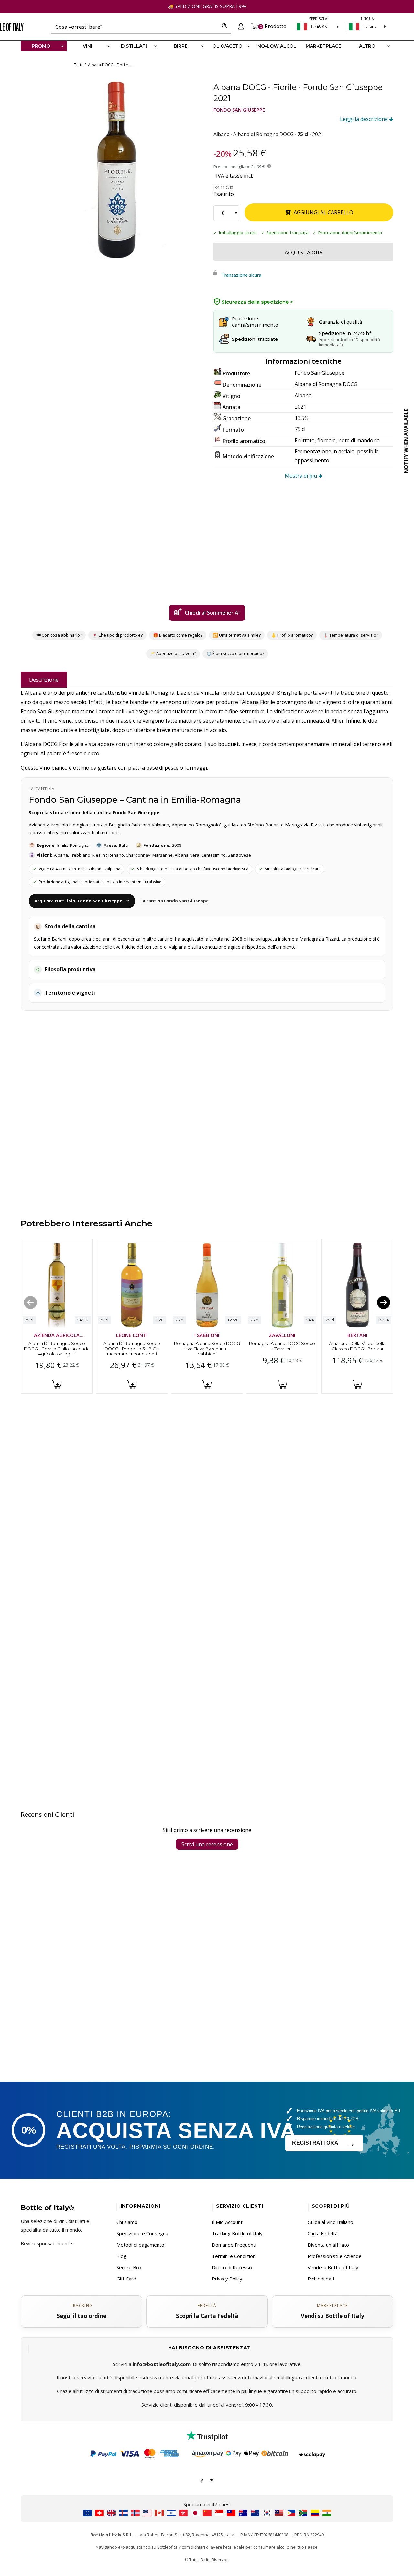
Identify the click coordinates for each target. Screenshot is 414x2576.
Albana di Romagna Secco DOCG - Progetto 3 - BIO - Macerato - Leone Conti (132, 1348)
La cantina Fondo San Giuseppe (174, 901)
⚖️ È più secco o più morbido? (235, 653)
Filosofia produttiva (70, 969)
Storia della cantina (70, 926)
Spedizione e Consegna (142, 2233)
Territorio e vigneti (70, 993)
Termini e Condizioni (234, 2256)
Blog (121, 2256)
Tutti (78, 65)
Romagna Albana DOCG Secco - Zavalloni (282, 1346)
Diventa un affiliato (328, 2245)
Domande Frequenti (234, 2245)
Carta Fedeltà (323, 2233)
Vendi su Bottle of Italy (333, 2267)
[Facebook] (202, 2481)
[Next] (384, 1302)
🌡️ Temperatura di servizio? (351, 635)
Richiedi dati (321, 2279)
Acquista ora (304, 253)
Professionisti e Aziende (335, 2256)
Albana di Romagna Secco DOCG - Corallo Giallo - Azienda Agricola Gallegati (57, 1348)
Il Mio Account (227, 2222)
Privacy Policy (227, 2279)
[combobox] (135, 27)
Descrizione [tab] (44, 679)
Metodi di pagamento (140, 2245)
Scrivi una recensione (207, 1844)
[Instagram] (212, 2481)
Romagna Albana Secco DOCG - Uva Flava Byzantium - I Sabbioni (207, 1348)
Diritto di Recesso (232, 2267)
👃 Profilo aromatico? (292, 635)
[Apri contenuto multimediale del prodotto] (117, 170)
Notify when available (406, 441)
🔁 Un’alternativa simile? (237, 635)
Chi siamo (127, 2222)
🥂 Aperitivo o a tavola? (173, 653)
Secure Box (129, 2267)
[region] (117, 170)
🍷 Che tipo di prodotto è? (117, 635)
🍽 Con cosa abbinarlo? (59, 635)
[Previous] (30, 1302)
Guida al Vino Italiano (330, 2222)
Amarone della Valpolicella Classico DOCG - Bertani (357, 1346)
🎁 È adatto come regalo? (178, 635)
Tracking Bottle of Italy (237, 2233)
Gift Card (126, 2279)
